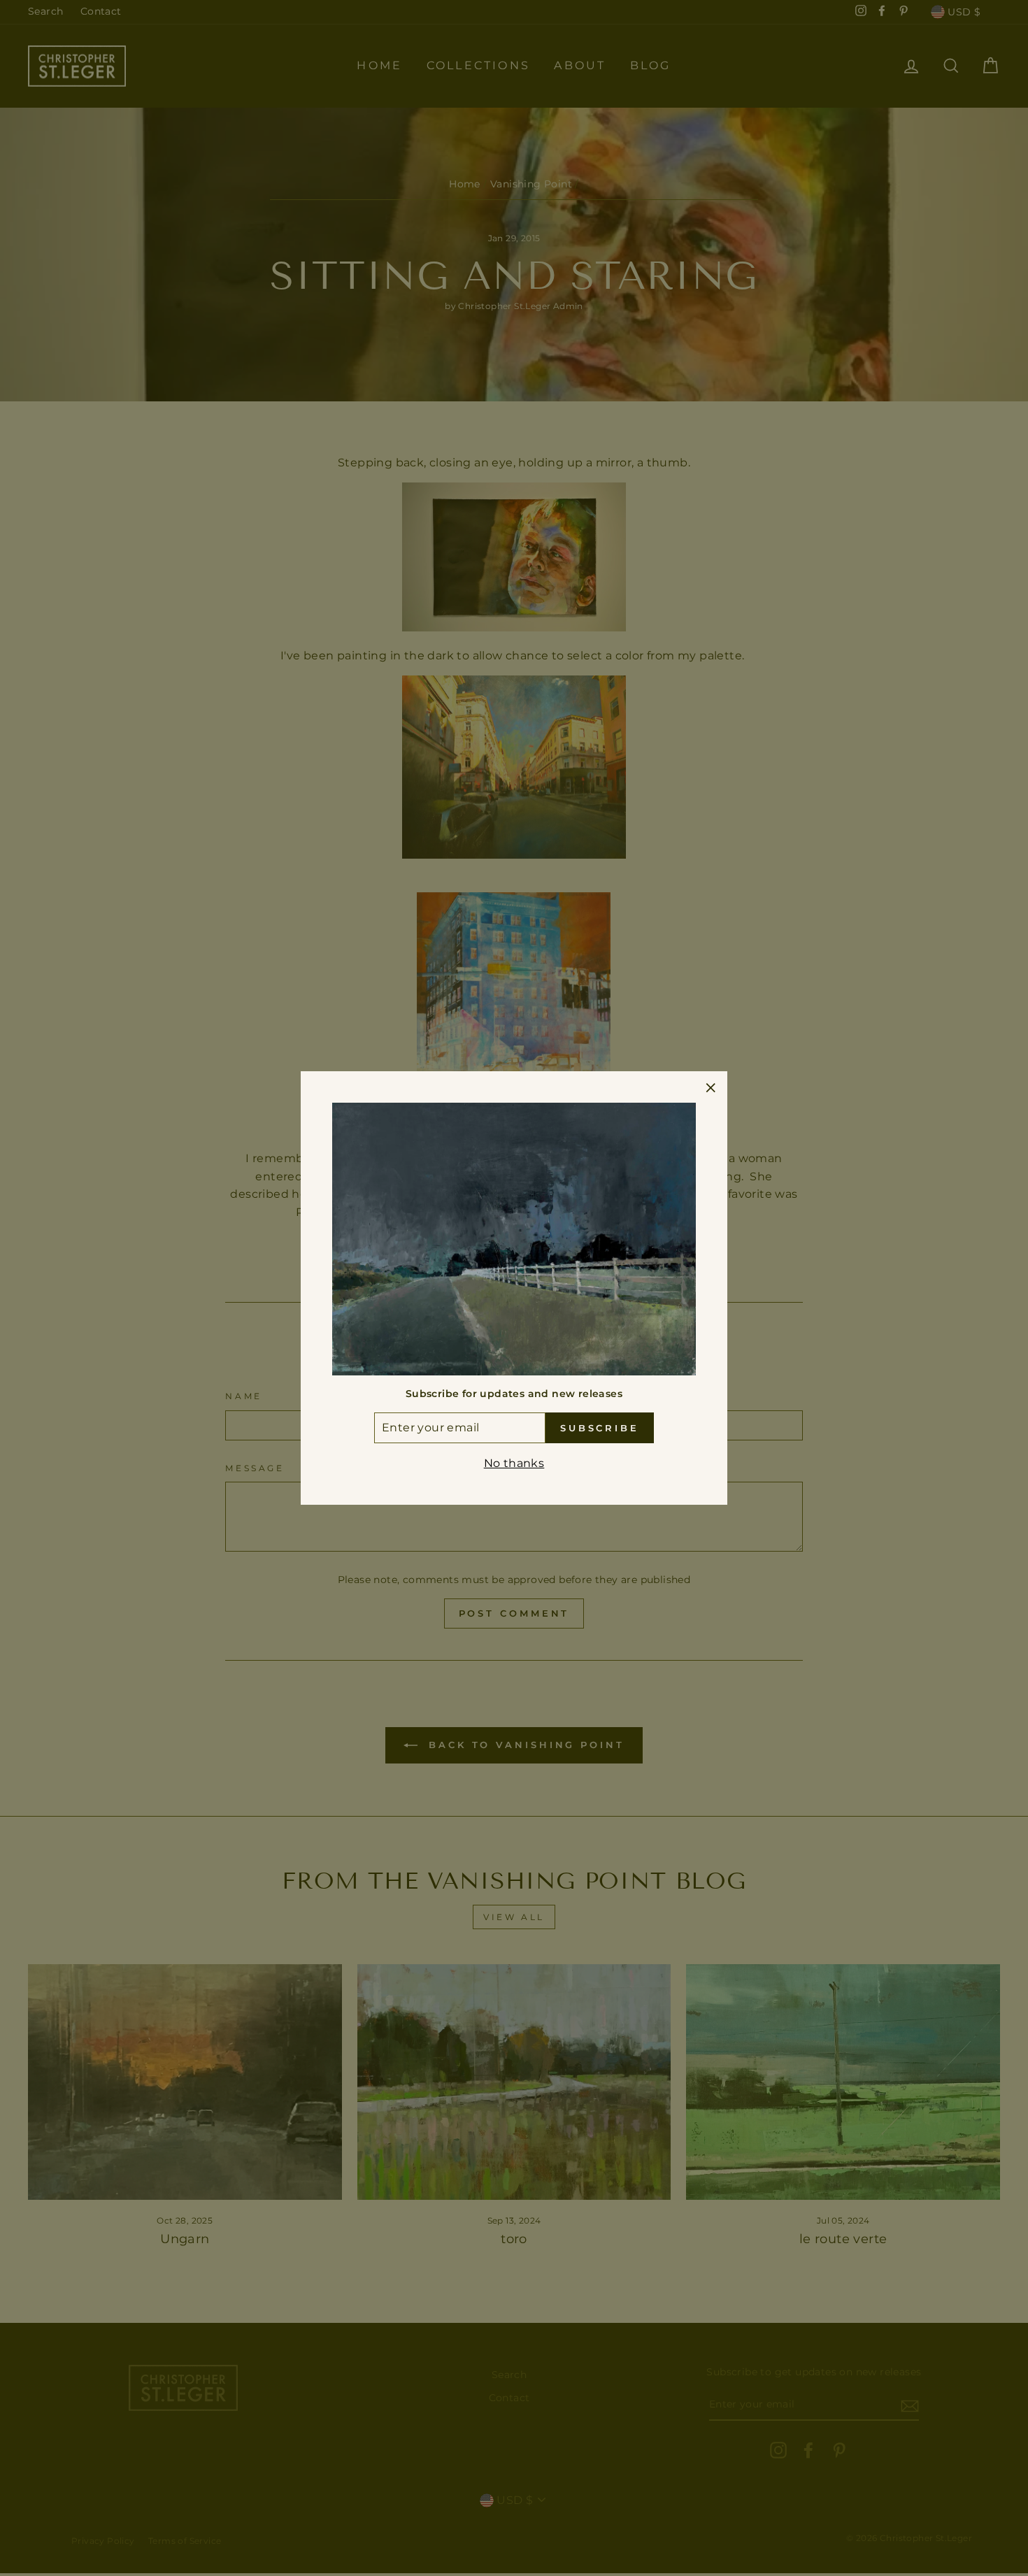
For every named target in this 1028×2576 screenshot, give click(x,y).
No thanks (514, 1463)
